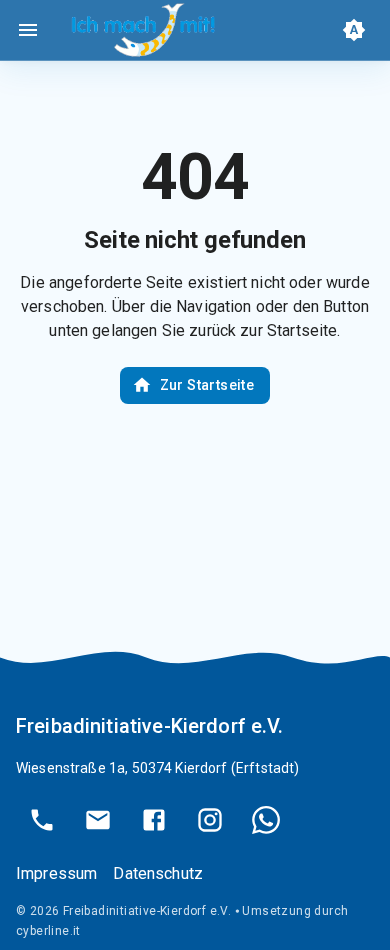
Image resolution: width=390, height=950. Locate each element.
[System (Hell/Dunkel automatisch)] (354, 30)
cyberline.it (48, 931)
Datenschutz (158, 873)
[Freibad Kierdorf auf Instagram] (210, 820)
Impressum (56, 873)
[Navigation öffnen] (28, 30)
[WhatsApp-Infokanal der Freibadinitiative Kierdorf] (266, 820)
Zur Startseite (207, 385)
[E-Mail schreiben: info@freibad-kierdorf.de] (98, 820)
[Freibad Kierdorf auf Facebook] (154, 820)
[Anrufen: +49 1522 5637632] (42, 820)
